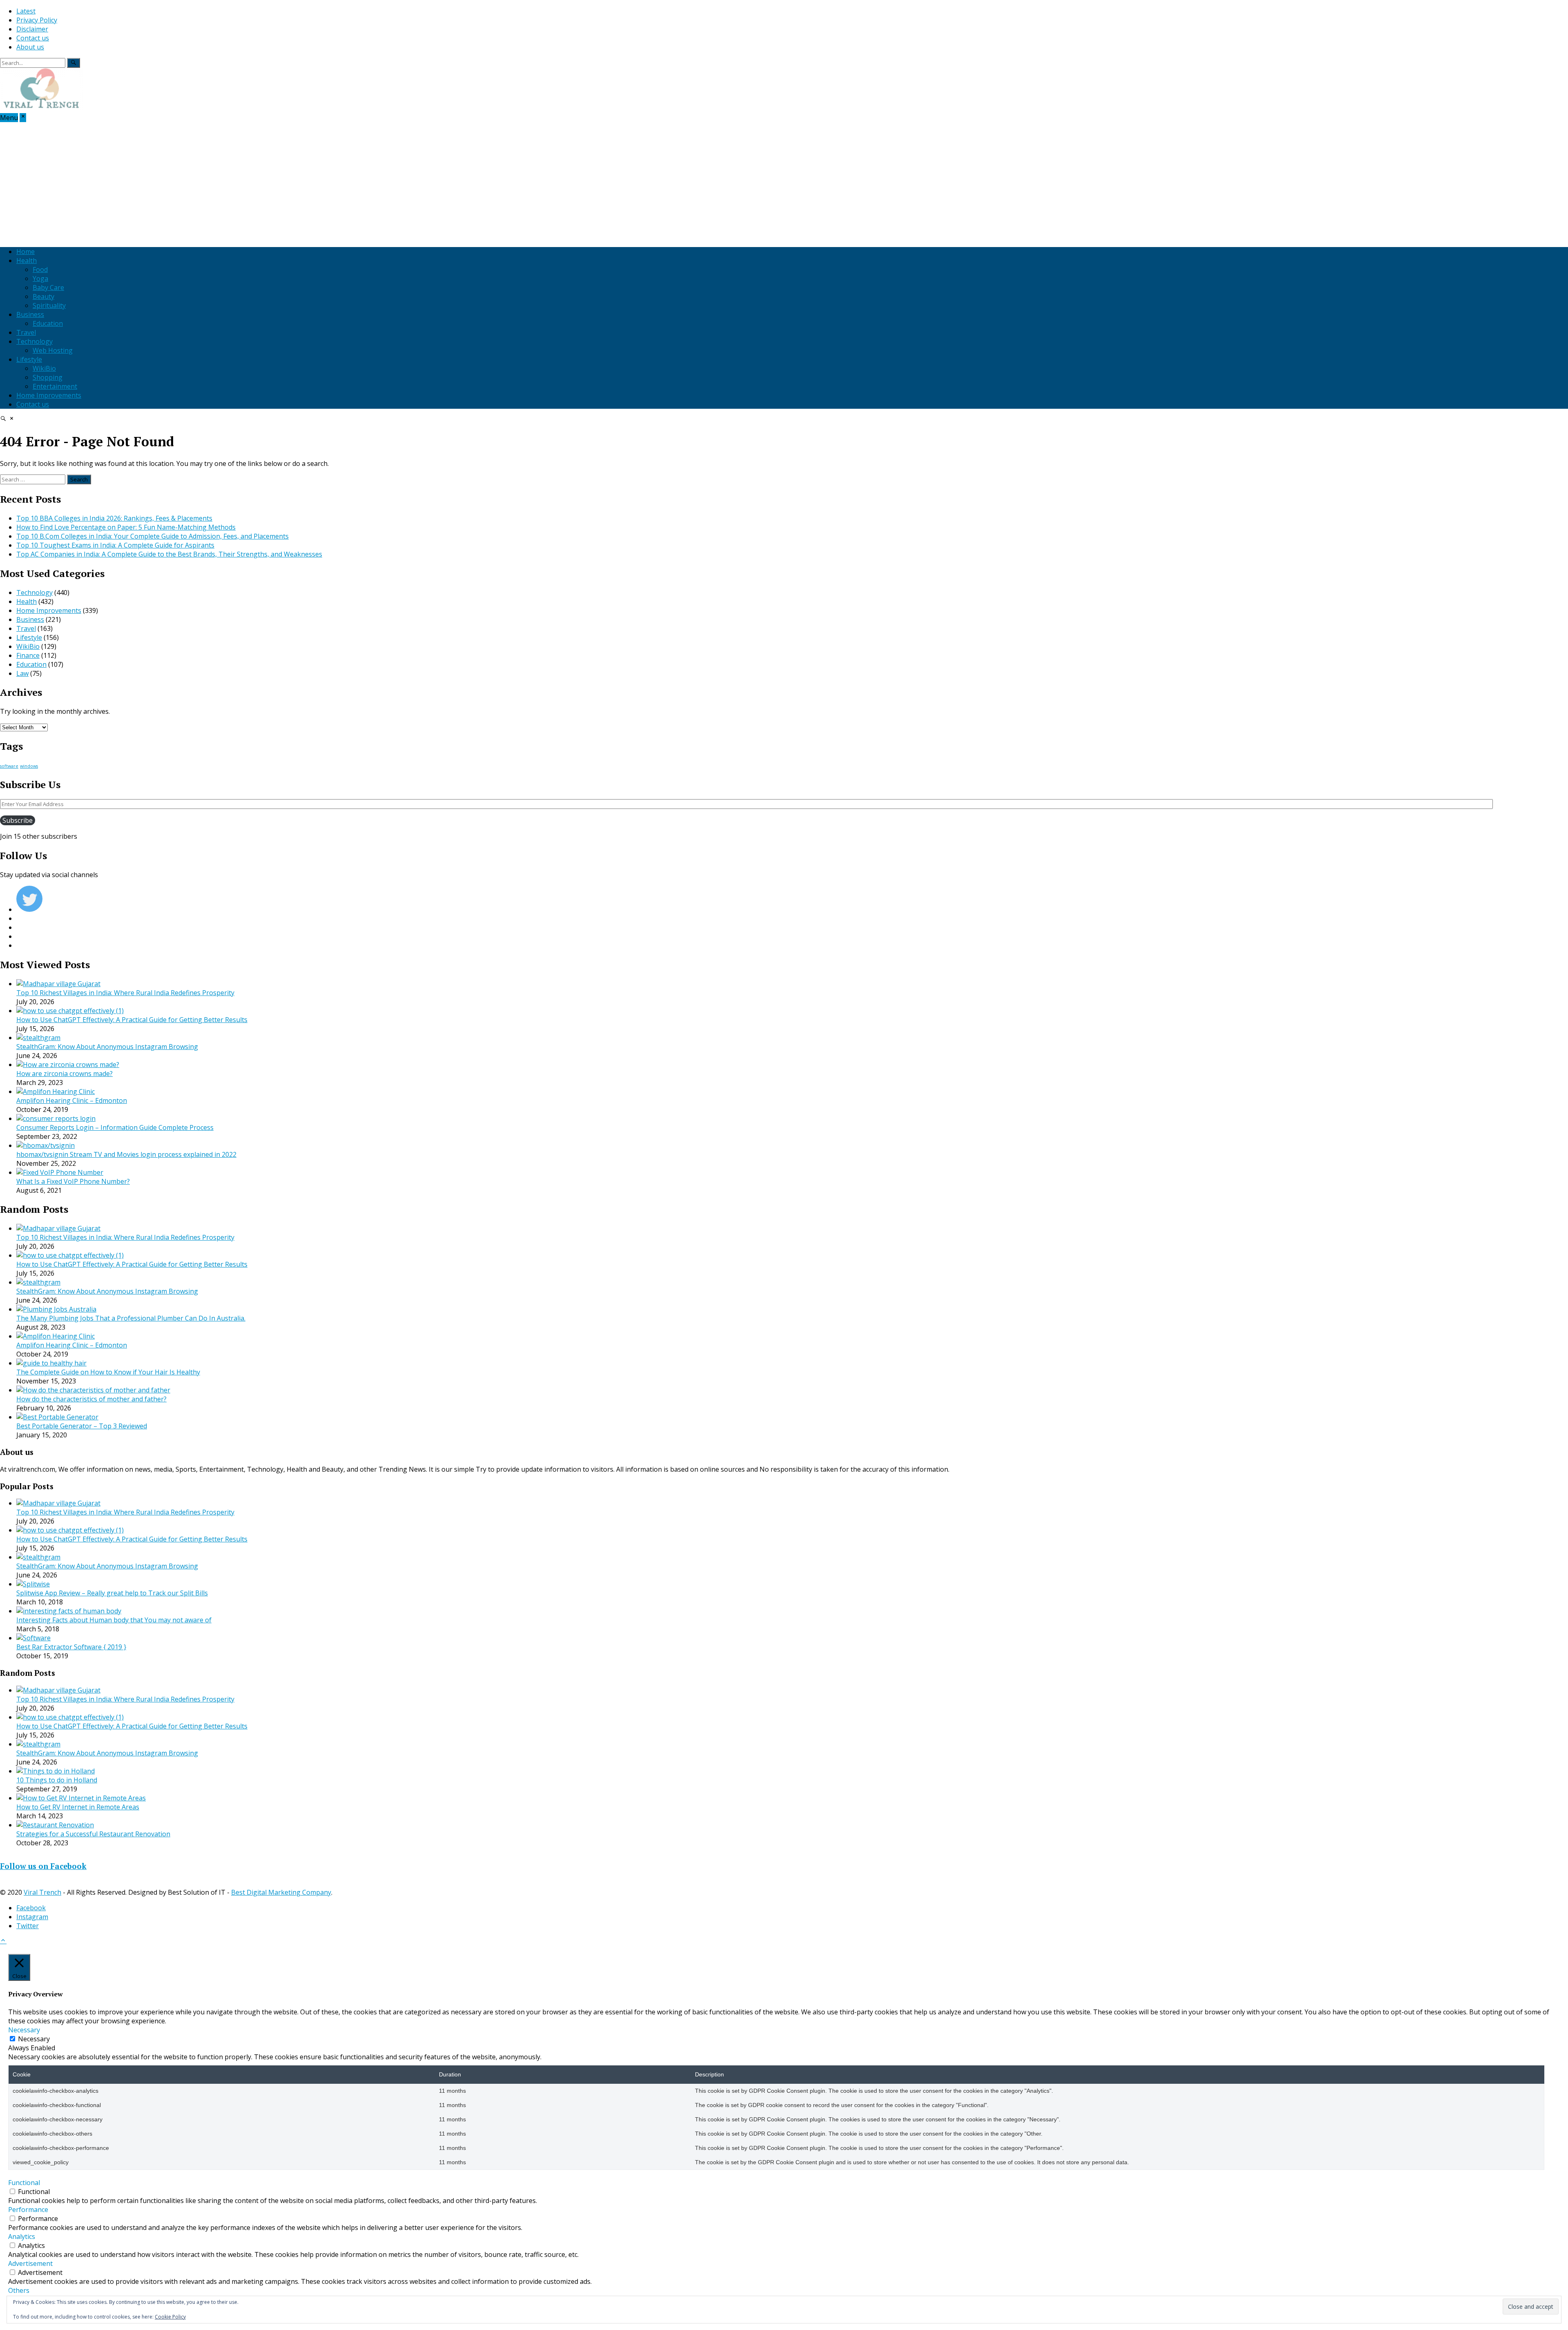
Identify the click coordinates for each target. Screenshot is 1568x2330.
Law (22, 673)
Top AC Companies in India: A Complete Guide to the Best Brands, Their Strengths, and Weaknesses (169, 554)
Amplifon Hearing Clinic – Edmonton (72, 1100)
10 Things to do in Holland (57, 1780)
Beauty (43, 296)
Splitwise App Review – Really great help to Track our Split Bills (112, 1593)
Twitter (28, 1926)
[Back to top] (3, 1941)
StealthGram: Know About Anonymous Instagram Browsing (107, 1047)
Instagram (32, 1917)
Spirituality (49, 305)
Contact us (33, 38)
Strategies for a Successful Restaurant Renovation (93, 1834)
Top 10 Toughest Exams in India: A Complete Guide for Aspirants (115, 545)
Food (40, 270)
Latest (26, 11)
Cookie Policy (170, 2317)
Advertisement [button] (30, 2263)
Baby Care (48, 287)
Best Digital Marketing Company (281, 1892)
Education (48, 323)
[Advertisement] (784, 183)
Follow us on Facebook (43, 1866)
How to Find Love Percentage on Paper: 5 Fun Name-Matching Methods (126, 527)
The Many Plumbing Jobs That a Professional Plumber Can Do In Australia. (131, 1318)
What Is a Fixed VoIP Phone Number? (73, 1181)
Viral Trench (42, 1892)
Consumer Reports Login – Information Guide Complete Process (115, 1127)
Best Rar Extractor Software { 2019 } (71, 1647)
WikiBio (44, 368)
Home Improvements (49, 395)
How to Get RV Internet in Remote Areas (78, 1807)
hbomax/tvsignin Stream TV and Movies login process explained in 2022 (126, 1154)
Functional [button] (24, 2183)
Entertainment (55, 386)
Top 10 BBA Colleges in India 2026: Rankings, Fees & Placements (114, 518)
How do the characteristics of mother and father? (91, 1399)
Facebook (31, 1908)
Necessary (34, 2039)
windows (29, 766)
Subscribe (18, 820)
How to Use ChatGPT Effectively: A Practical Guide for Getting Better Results (132, 1020)
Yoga (40, 278)
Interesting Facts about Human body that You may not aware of (114, 1620)
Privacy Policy (37, 20)
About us (30, 47)
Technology (35, 341)
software (9, 766)
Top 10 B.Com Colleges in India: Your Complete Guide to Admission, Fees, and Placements (153, 536)
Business (30, 314)
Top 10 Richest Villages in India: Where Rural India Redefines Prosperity (125, 993)
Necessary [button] (24, 2030)
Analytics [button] (22, 2236)
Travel (26, 332)
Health (27, 261)
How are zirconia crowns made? (65, 1074)
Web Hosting (53, 350)
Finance (28, 655)
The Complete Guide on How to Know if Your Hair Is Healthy (108, 1372)
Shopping (48, 377)
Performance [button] (28, 2210)
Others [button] (19, 2290)
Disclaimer (32, 29)
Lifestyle (29, 359)
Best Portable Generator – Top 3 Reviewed (82, 1426)
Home (26, 252)
